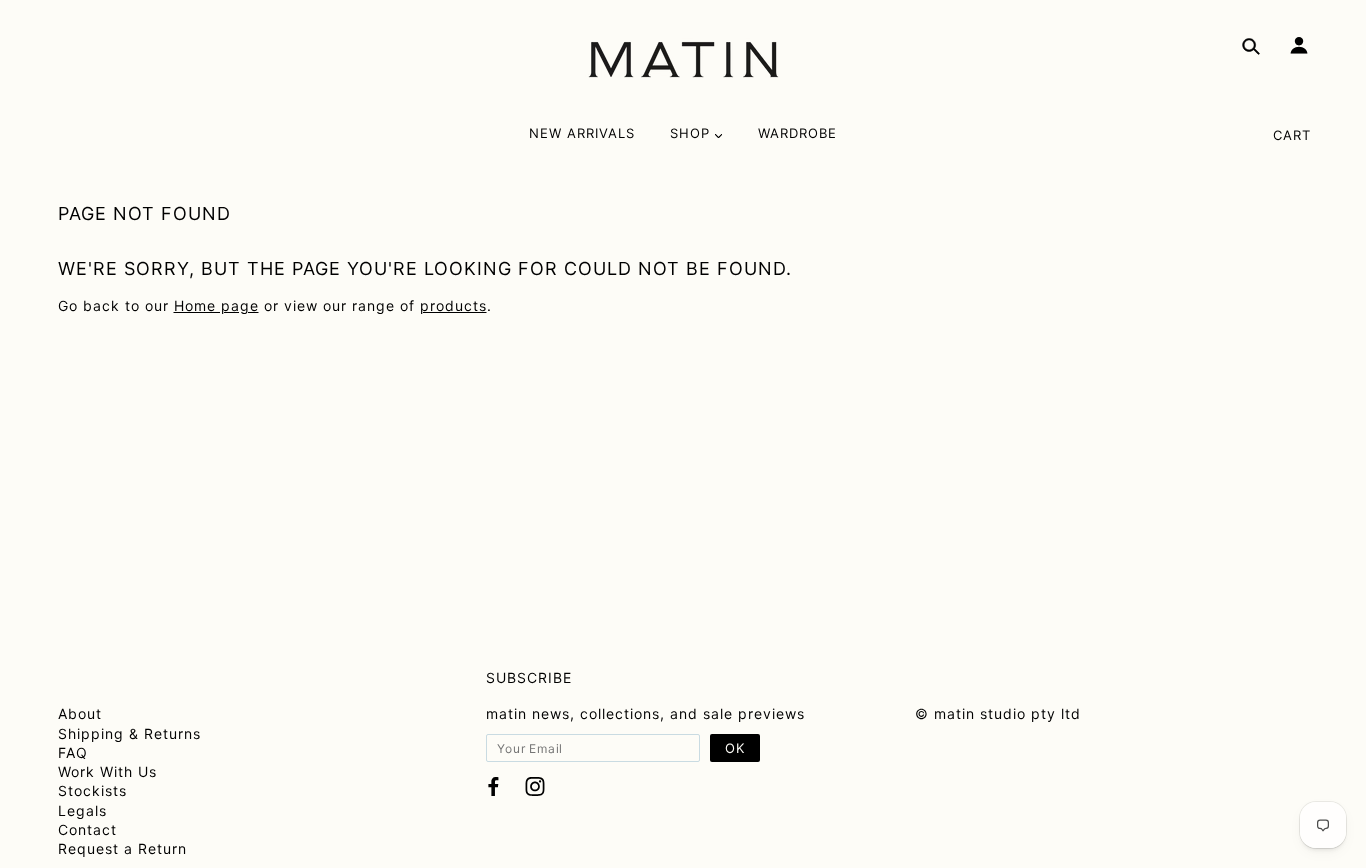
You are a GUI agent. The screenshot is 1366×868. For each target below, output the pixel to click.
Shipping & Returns (129, 733)
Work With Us (107, 771)
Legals (82, 810)
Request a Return (122, 848)
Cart (1292, 135)
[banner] (683, 60)
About (80, 713)
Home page (216, 305)
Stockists (92, 790)
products (453, 305)
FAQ (73, 752)
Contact (87, 829)
